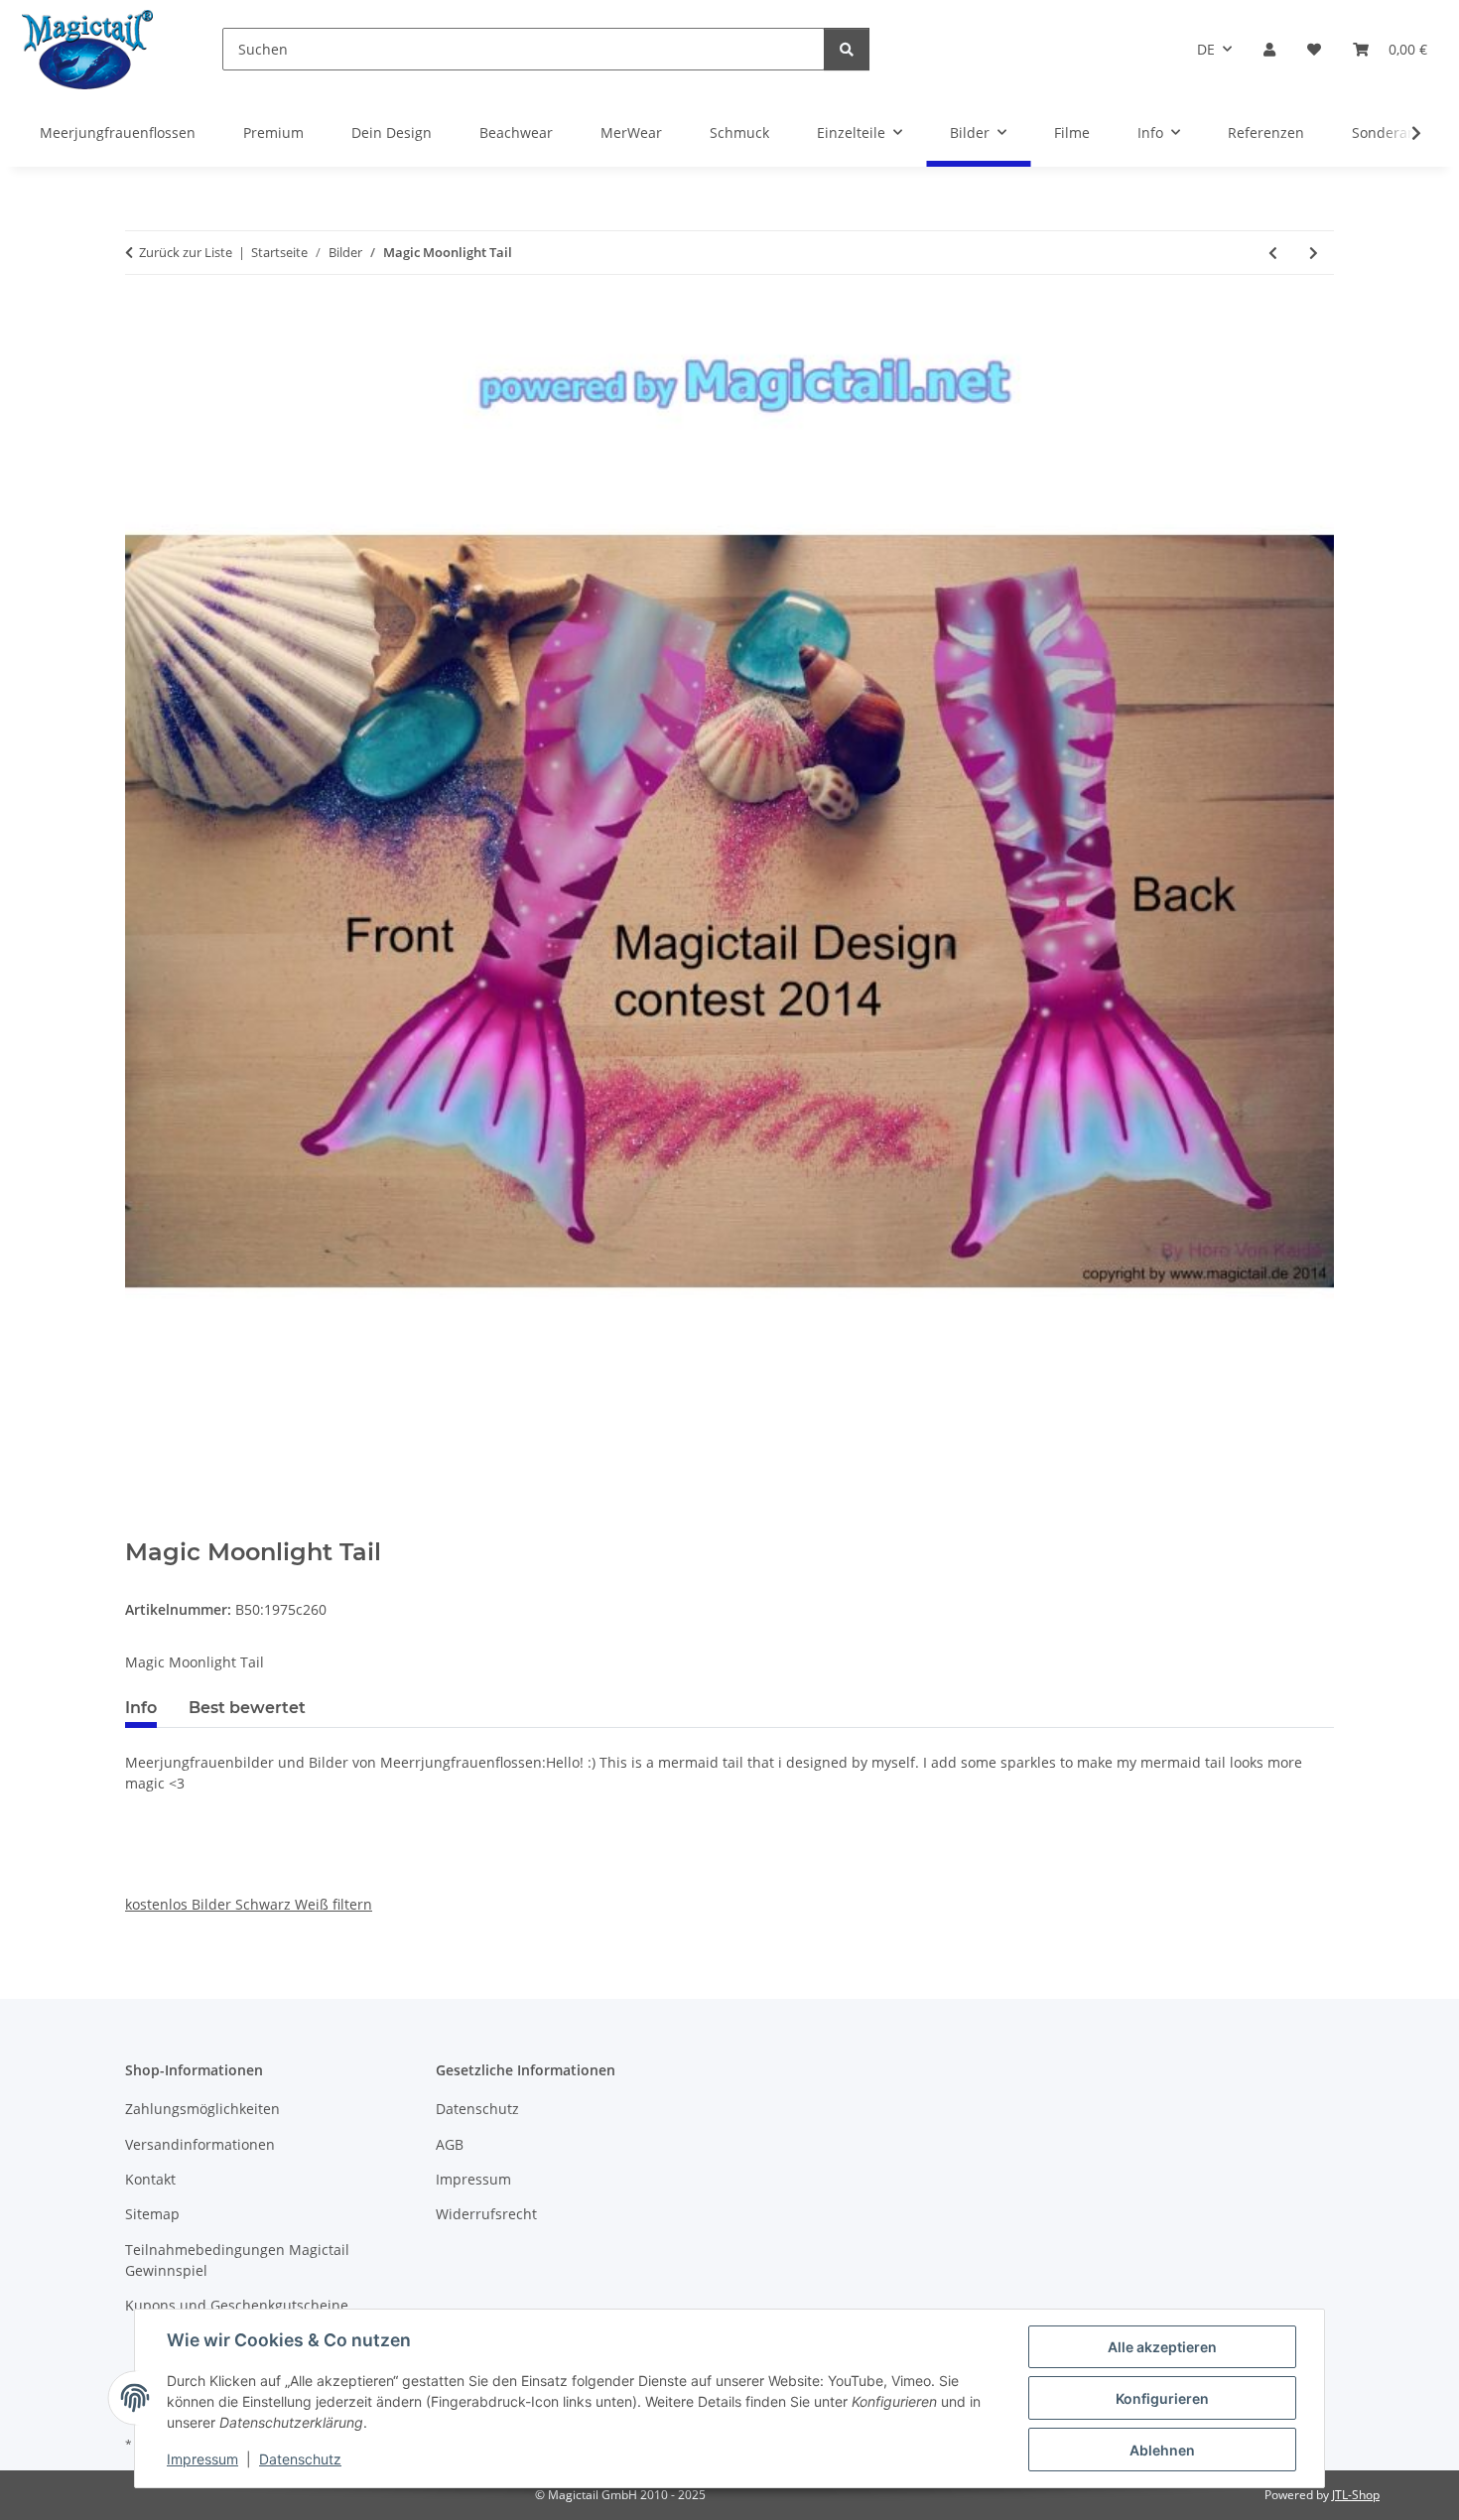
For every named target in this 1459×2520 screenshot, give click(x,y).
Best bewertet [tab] (247, 1708)
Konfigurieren (1162, 2398)
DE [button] (1206, 49)
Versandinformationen (200, 2144)
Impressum (202, 2459)
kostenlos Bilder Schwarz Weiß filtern (249, 1904)
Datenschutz (300, 2459)
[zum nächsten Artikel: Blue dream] (1314, 253)
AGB (450, 2144)
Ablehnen (1162, 2450)
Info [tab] (141, 1708)
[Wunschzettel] (1314, 49)
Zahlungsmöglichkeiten (202, 2109)
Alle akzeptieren (1162, 2347)
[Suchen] (847, 49)
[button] (1269, 49)
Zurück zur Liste (186, 252)
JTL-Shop (1356, 2495)
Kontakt (150, 2179)
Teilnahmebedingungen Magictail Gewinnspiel (237, 2260)
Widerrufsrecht (486, 2214)
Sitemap (152, 2214)
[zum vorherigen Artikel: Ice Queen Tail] (1273, 253)
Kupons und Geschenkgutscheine (237, 2305)
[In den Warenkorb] (141, 1527)
